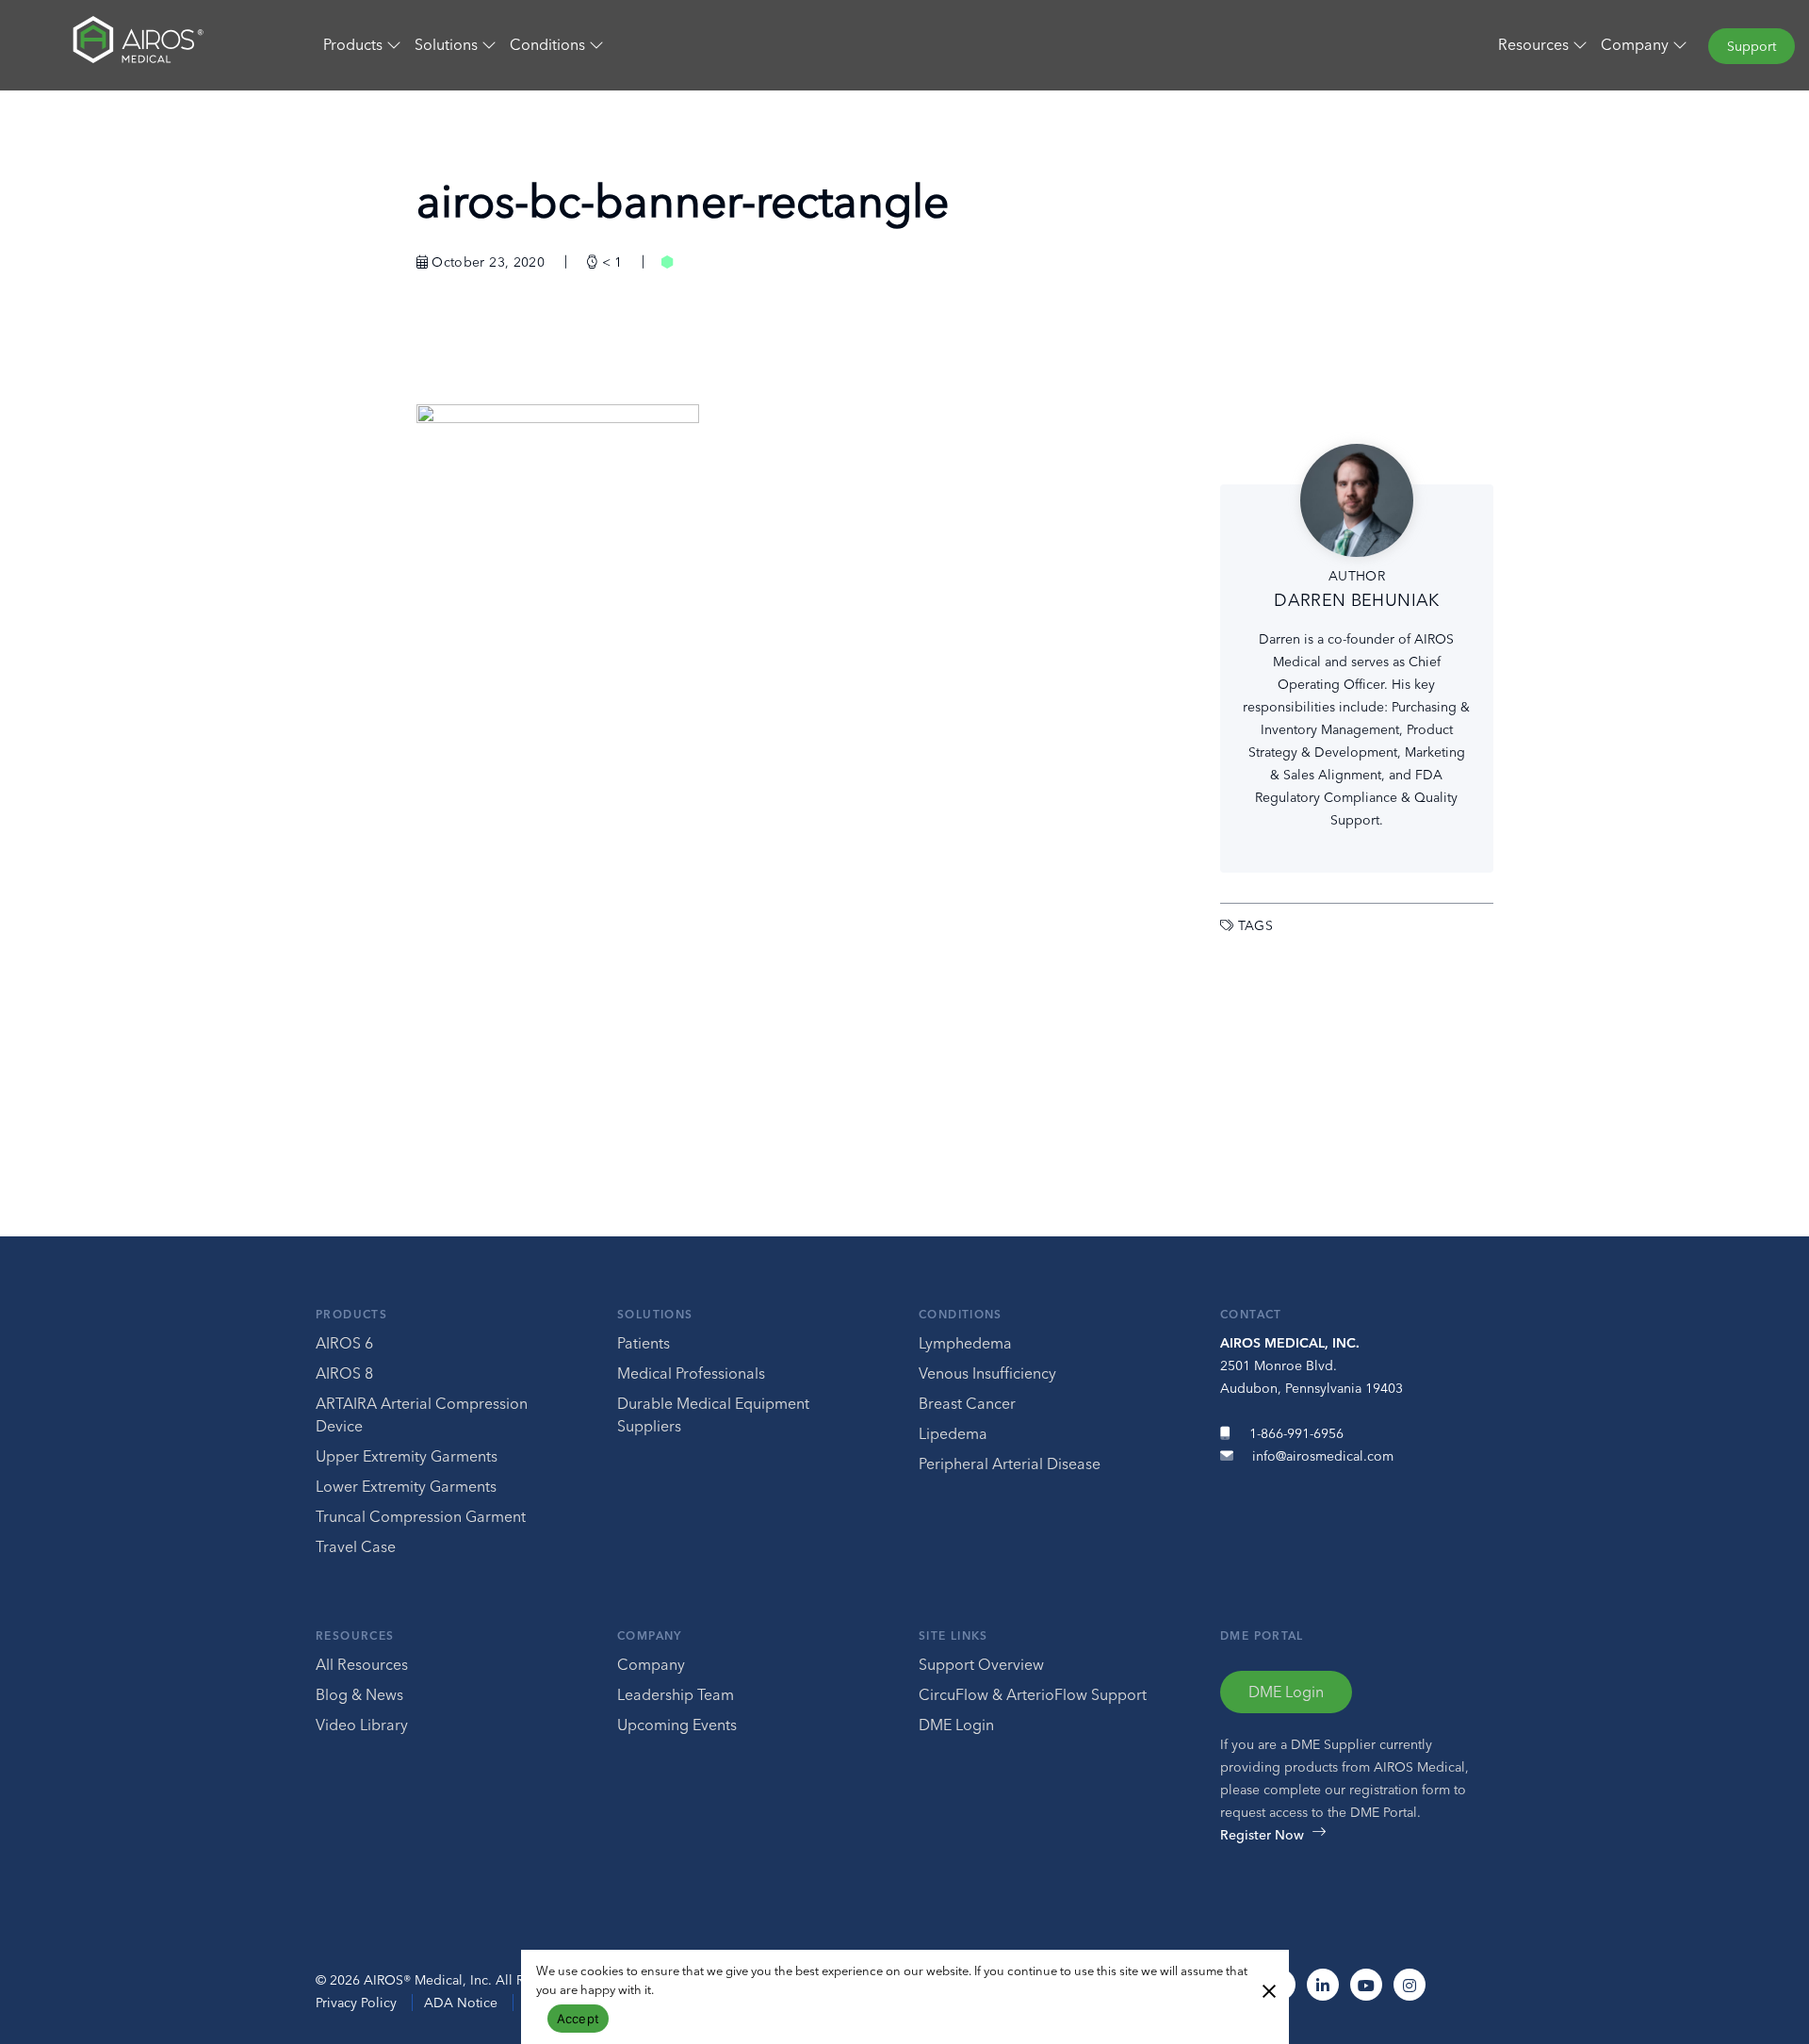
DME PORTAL (1262, 1635)
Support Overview (981, 1664)
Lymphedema (965, 1343)
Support (1752, 46)
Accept (579, 2019)
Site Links (953, 1635)
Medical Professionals (691, 1373)
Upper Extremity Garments (407, 1456)
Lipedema (953, 1433)
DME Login (956, 1725)
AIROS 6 (344, 1343)
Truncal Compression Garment (421, 1516)
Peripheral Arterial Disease (1010, 1464)
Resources (355, 1635)
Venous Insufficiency (987, 1373)
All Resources (362, 1664)
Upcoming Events (677, 1725)
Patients (644, 1343)
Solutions (655, 1314)
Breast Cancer (967, 1403)
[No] (1268, 1989)
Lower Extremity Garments (406, 1486)
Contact (1251, 1314)
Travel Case (356, 1546)
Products (351, 1314)
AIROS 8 (344, 1373)
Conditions (961, 1314)
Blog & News (359, 1694)
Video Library (362, 1725)
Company (650, 1635)
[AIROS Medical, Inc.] (151, 44)
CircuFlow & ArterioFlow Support (1033, 1694)
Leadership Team (676, 1694)
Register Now (1262, 1835)
